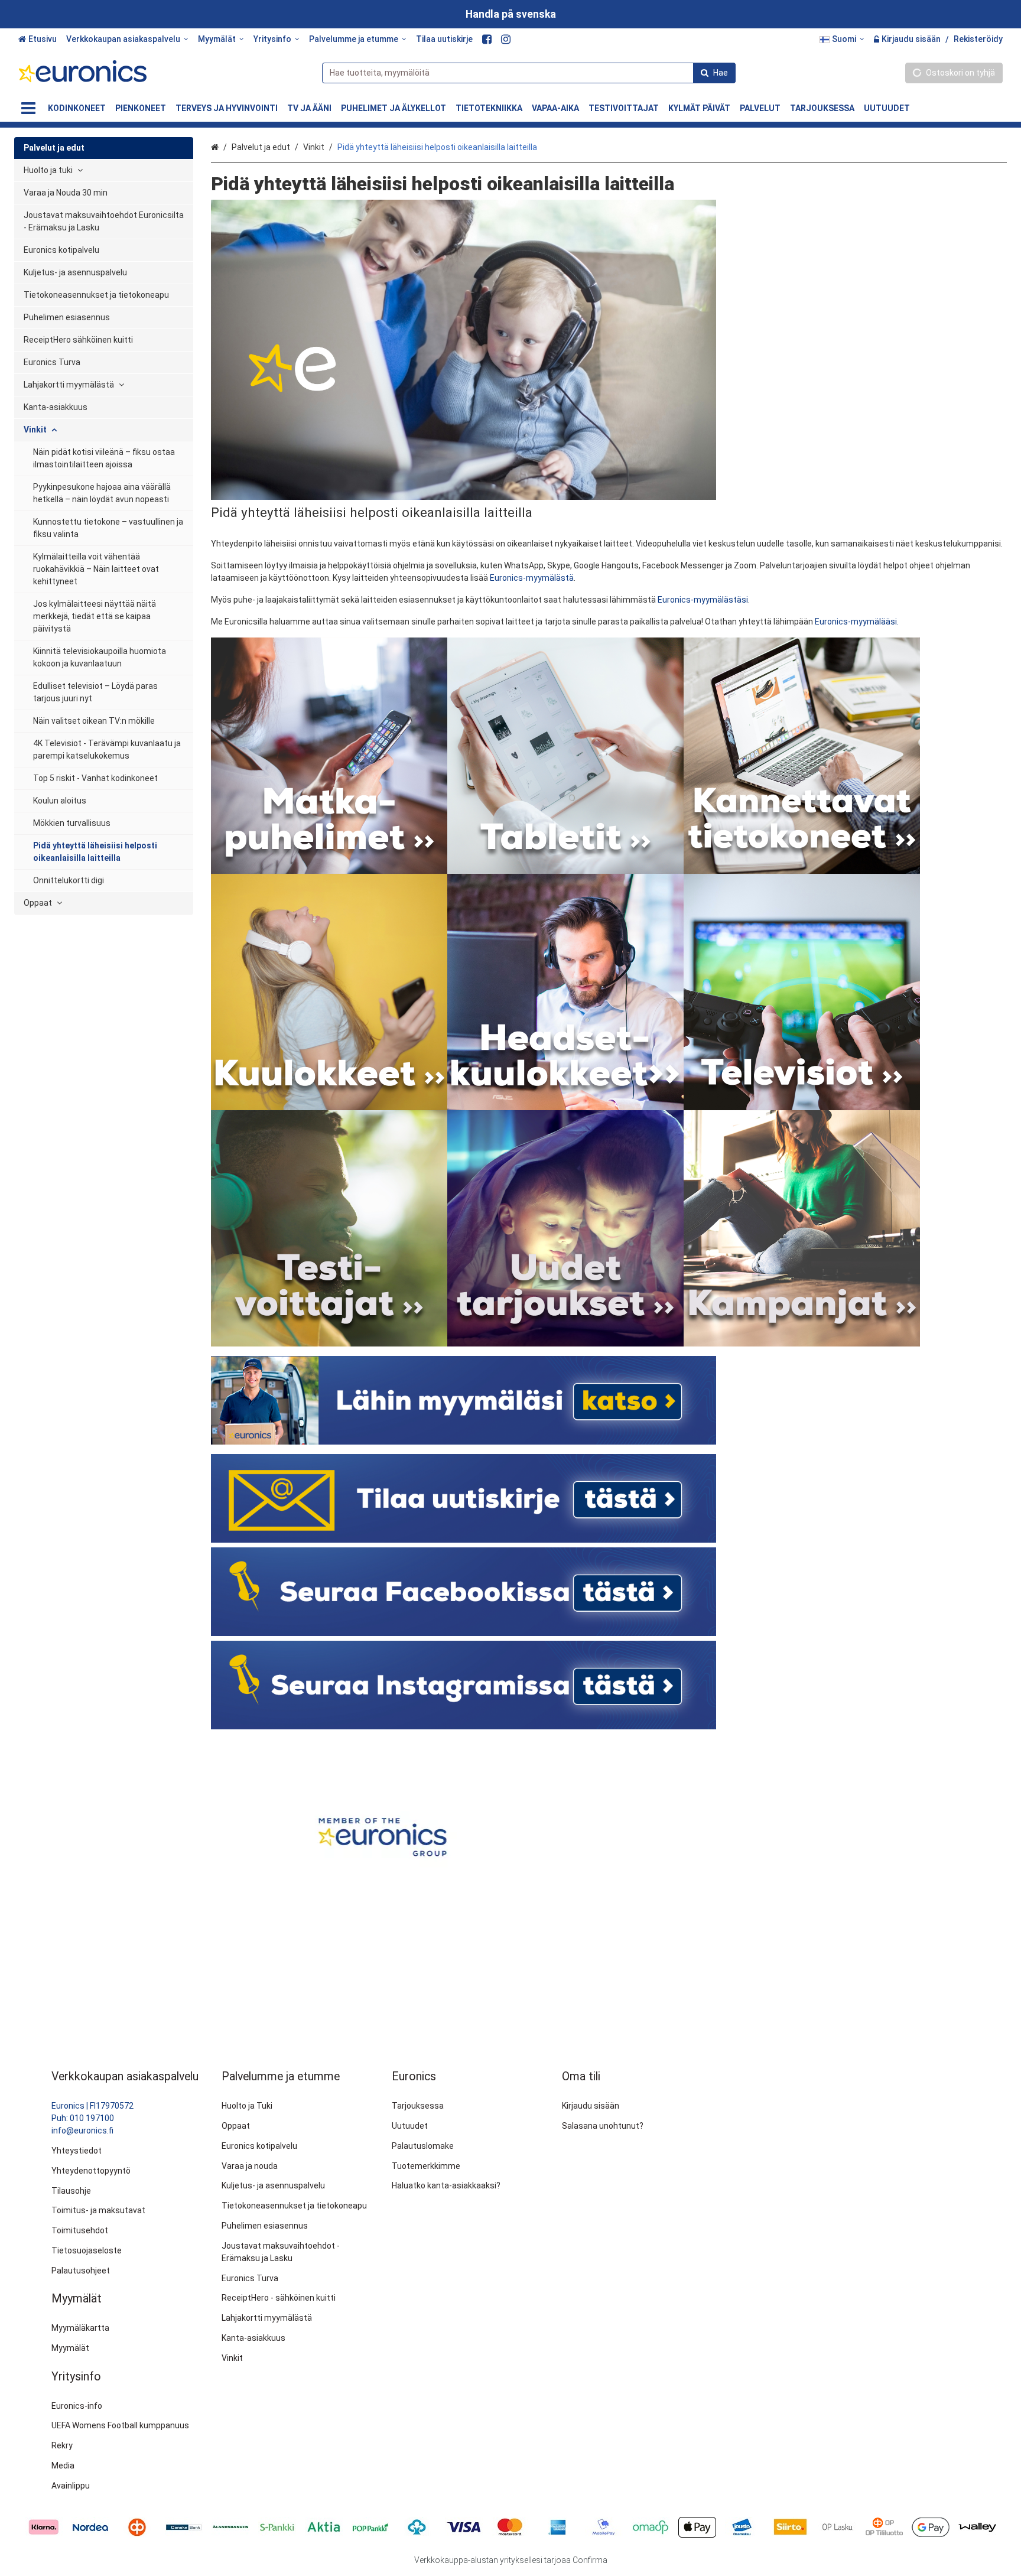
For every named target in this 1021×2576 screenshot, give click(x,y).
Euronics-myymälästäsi (703, 600)
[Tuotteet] (28, 108)
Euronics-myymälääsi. (857, 622)
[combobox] (529, 73)
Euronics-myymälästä (531, 578)
